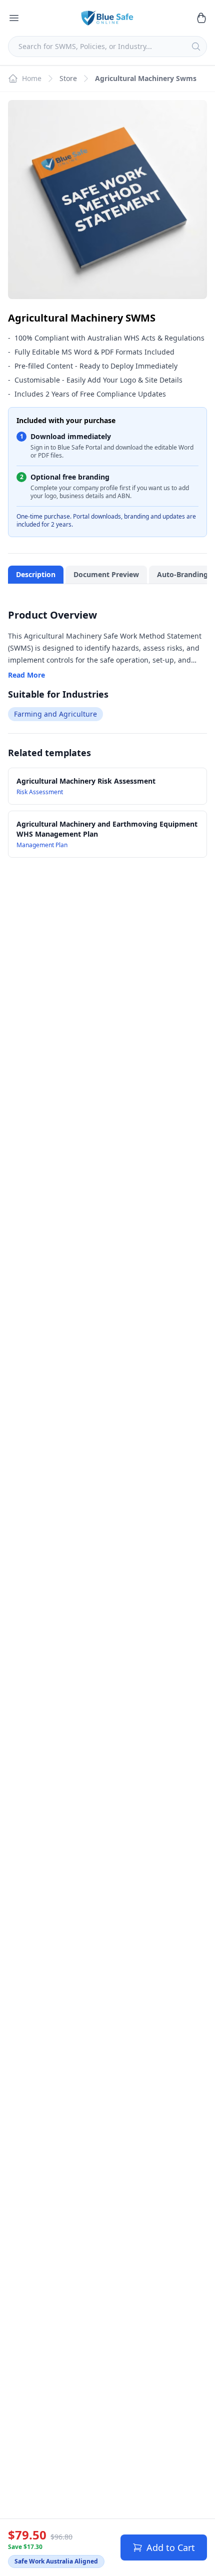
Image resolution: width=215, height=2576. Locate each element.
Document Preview (106, 574)
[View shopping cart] (201, 18)
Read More (26, 675)
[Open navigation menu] (14, 18)
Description (36, 574)
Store (68, 78)
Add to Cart (171, 2547)
